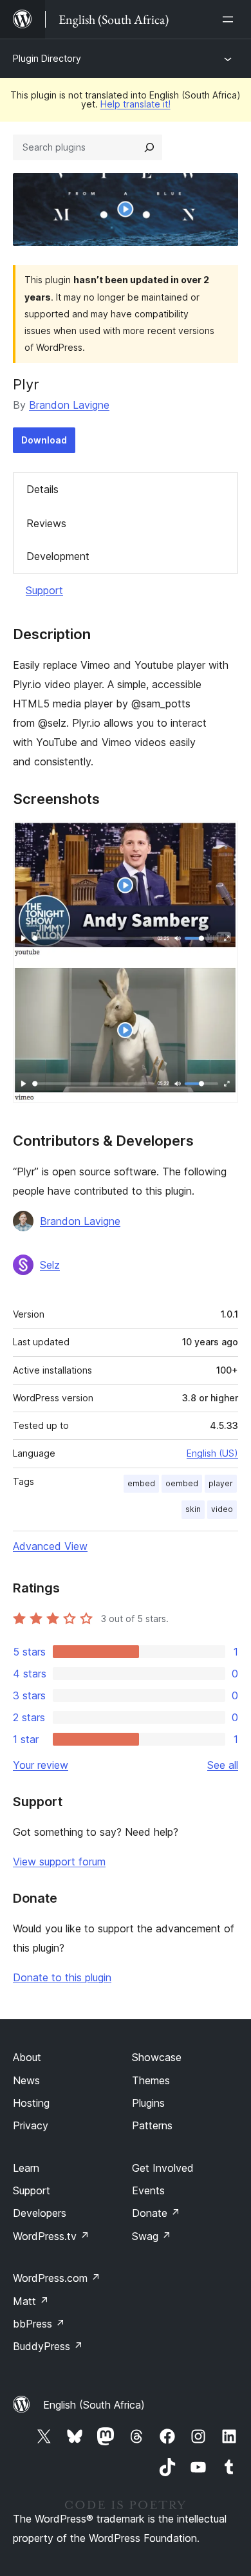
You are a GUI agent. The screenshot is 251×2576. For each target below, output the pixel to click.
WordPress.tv (51, 2236)
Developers (40, 2213)
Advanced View (50, 1546)
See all (223, 1765)
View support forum (59, 1862)
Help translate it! (135, 104)
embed (141, 1483)
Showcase (157, 2057)
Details (42, 489)
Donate (156, 2213)
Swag (152, 2236)
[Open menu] (230, 19)
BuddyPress (48, 2346)
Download (44, 440)
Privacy (31, 2125)
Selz (50, 1265)
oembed (182, 1483)
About (27, 2057)
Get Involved (163, 2168)
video (222, 1509)
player (221, 1483)
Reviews (46, 523)
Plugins (148, 2103)
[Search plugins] (149, 147)
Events (148, 2190)
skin (193, 1509)
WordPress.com (57, 2278)
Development (58, 556)
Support (44, 590)
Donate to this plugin (62, 1977)
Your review (41, 1765)
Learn (26, 2168)
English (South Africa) (94, 2405)
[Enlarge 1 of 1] (221, 838)
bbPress (39, 2324)
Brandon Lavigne (69, 405)
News (26, 2080)
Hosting (31, 2103)
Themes (151, 2080)
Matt (31, 2301)
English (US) (212, 1453)
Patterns (152, 2125)
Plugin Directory (47, 58)
